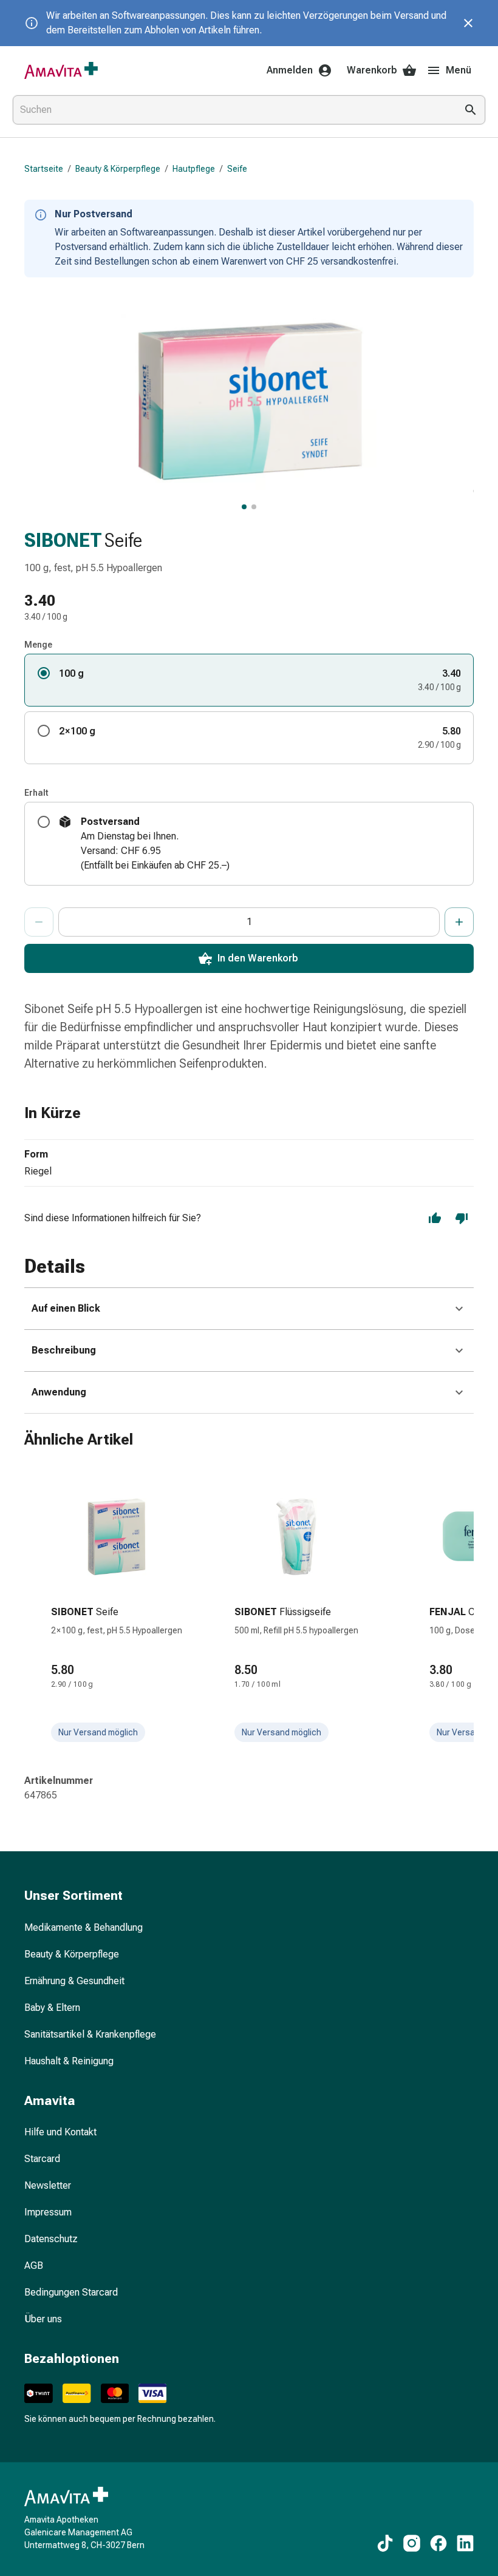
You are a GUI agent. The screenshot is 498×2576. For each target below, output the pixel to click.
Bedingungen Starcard (71, 2292)
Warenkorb (372, 70)
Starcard (42, 2159)
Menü (459, 70)
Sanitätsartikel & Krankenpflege (90, 2034)
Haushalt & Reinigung (69, 2061)
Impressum (48, 2212)
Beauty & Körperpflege (118, 169)
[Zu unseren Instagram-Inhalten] (412, 2543)
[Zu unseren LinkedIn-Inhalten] (465, 2543)
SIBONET (63, 540)
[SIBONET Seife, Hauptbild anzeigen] (244, 507)
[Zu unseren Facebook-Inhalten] (438, 2543)
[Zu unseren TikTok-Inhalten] (385, 2543)
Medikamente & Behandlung (84, 1927)
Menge (38, 645)
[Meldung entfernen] (468, 23)
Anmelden (290, 70)
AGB (34, 2266)
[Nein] (462, 1218)
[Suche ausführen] (471, 110)
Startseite (44, 169)
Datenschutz (51, 2239)
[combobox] (232, 110)
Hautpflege (194, 169)
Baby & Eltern (52, 2008)
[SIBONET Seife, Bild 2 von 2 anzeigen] (254, 507)
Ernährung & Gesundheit (74, 1981)
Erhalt (36, 793)
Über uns (43, 2319)
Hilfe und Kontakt (60, 2132)
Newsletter (48, 2185)
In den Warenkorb (258, 958)
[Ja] (435, 1218)
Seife (237, 169)
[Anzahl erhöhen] (459, 922)
